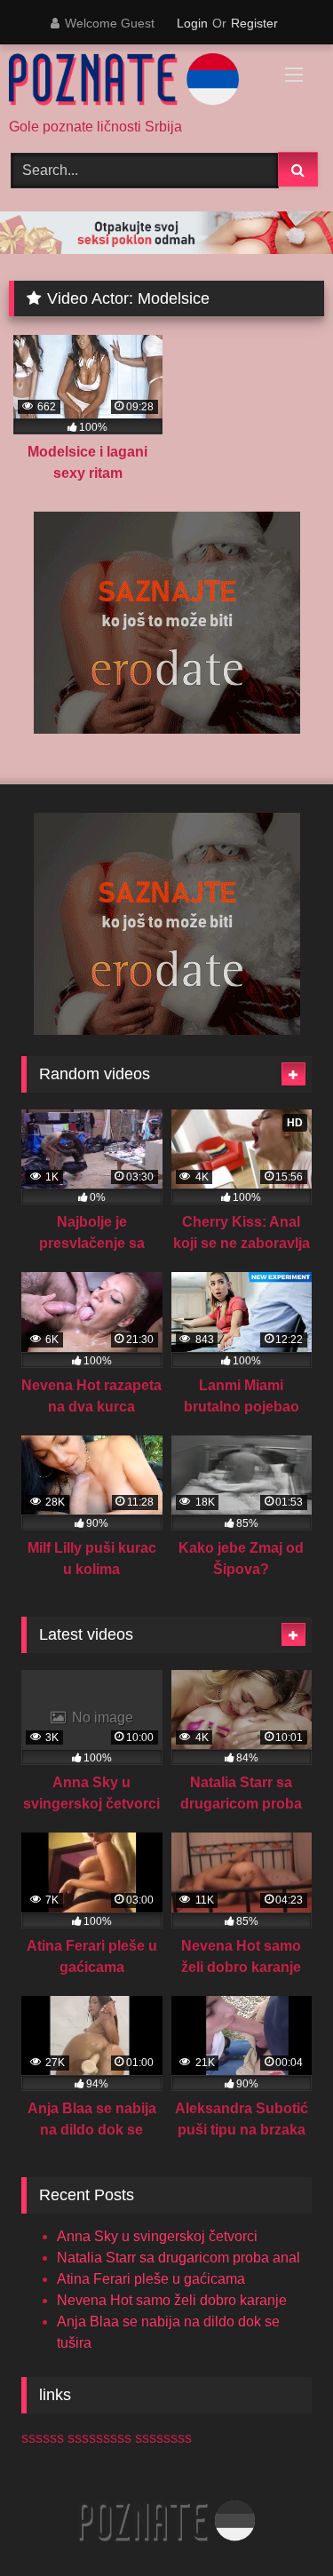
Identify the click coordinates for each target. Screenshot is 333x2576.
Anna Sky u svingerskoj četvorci (157, 2236)
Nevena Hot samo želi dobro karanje (172, 2300)
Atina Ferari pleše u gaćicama (151, 2279)
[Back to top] (278, 2523)
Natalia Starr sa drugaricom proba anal (178, 2258)
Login (192, 23)
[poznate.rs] (137, 83)
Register (254, 23)
